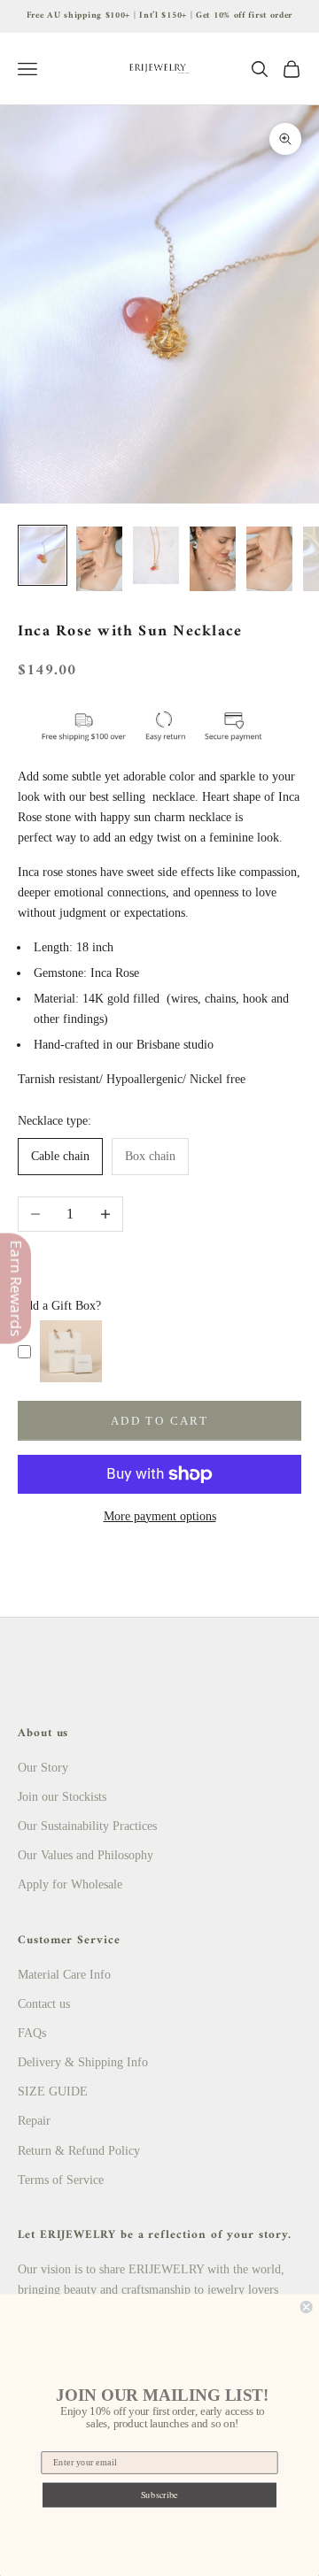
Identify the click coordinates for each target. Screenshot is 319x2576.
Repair (34, 2121)
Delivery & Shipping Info (83, 2062)
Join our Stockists (62, 1797)
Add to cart (159, 1421)
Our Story (43, 1768)
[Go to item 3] (156, 555)
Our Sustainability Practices (87, 1826)
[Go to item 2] (99, 559)
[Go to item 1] (43, 555)
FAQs (32, 2033)
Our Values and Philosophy (86, 1855)
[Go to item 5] (269, 559)
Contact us (44, 2004)
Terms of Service (61, 2180)
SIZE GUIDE (53, 2092)
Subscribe (159, 2495)
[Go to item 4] (213, 559)
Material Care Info (64, 1975)
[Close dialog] (307, 2307)
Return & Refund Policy (79, 2151)
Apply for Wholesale (70, 1884)
